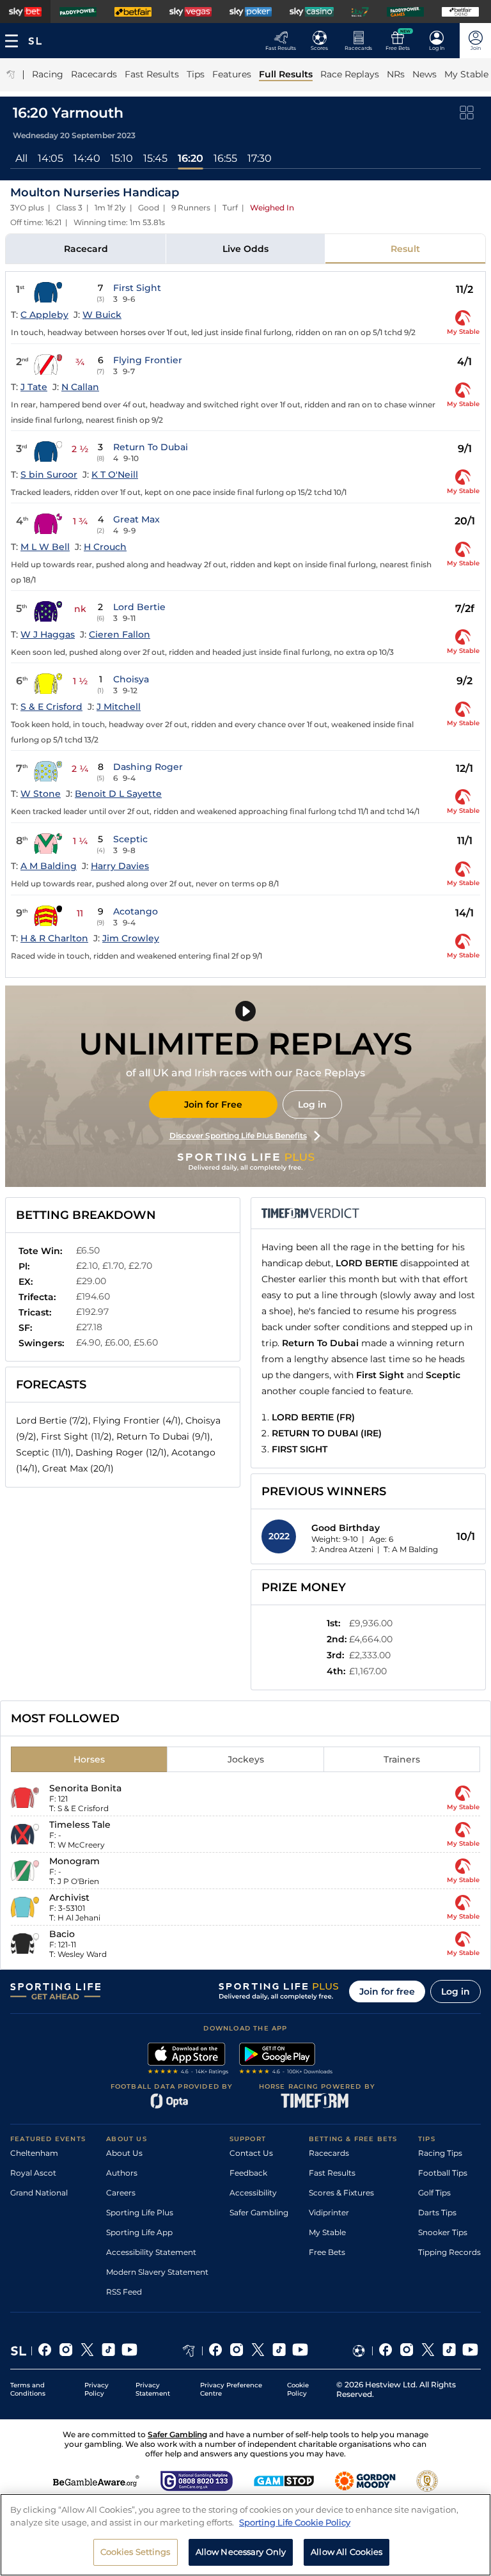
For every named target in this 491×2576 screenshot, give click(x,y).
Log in (312, 1104)
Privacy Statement (153, 2389)
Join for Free (213, 1104)
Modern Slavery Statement (157, 2272)
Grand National (39, 2193)
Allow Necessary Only (241, 2552)
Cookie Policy (298, 2389)
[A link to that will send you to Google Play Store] (286, 2060)
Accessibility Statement (151, 2252)
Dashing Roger (148, 767)
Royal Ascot (33, 2173)
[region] (245, 2535)
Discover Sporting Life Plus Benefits (238, 1135)
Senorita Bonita (85, 1788)
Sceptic (130, 839)
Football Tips (443, 2173)
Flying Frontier (148, 360)
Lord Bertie (139, 607)
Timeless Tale (80, 1825)
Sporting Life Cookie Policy (295, 2522)
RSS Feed (124, 2292)
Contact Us (251, 2153)
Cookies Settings (136, 2552)
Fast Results (332, 2173)
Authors (122, 2173)
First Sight (137, 288)
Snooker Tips (443, 2232)
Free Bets (327, 2252)
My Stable (327, 2232)
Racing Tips (440, 2153)
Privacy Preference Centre (231, 2389)
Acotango (136, 911)
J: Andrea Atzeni (342, 1549)
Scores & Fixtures (341, 2193)
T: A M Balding (411, 1549)
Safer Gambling (259, 2212)
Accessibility (253, 2193)
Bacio (62, 1934)
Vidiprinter (329, 2212)
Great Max (136, 519)
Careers (121, 2193)
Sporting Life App (139, 2232)
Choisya (131, 679)
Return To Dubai (151, 447)
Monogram (74, 1861)
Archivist (69, 1897)
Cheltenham (34, 2153)
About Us (124, 2153)
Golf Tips (434, 2193)
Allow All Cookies (347, 2552)
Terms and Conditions (28, 2389)
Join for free (387, 1991)
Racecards (329, 2153)
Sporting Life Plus (140, 2212)
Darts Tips (437, 2212)
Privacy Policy (97, 2389)
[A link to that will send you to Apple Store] (188, 2060)
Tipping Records (449, 2252)
